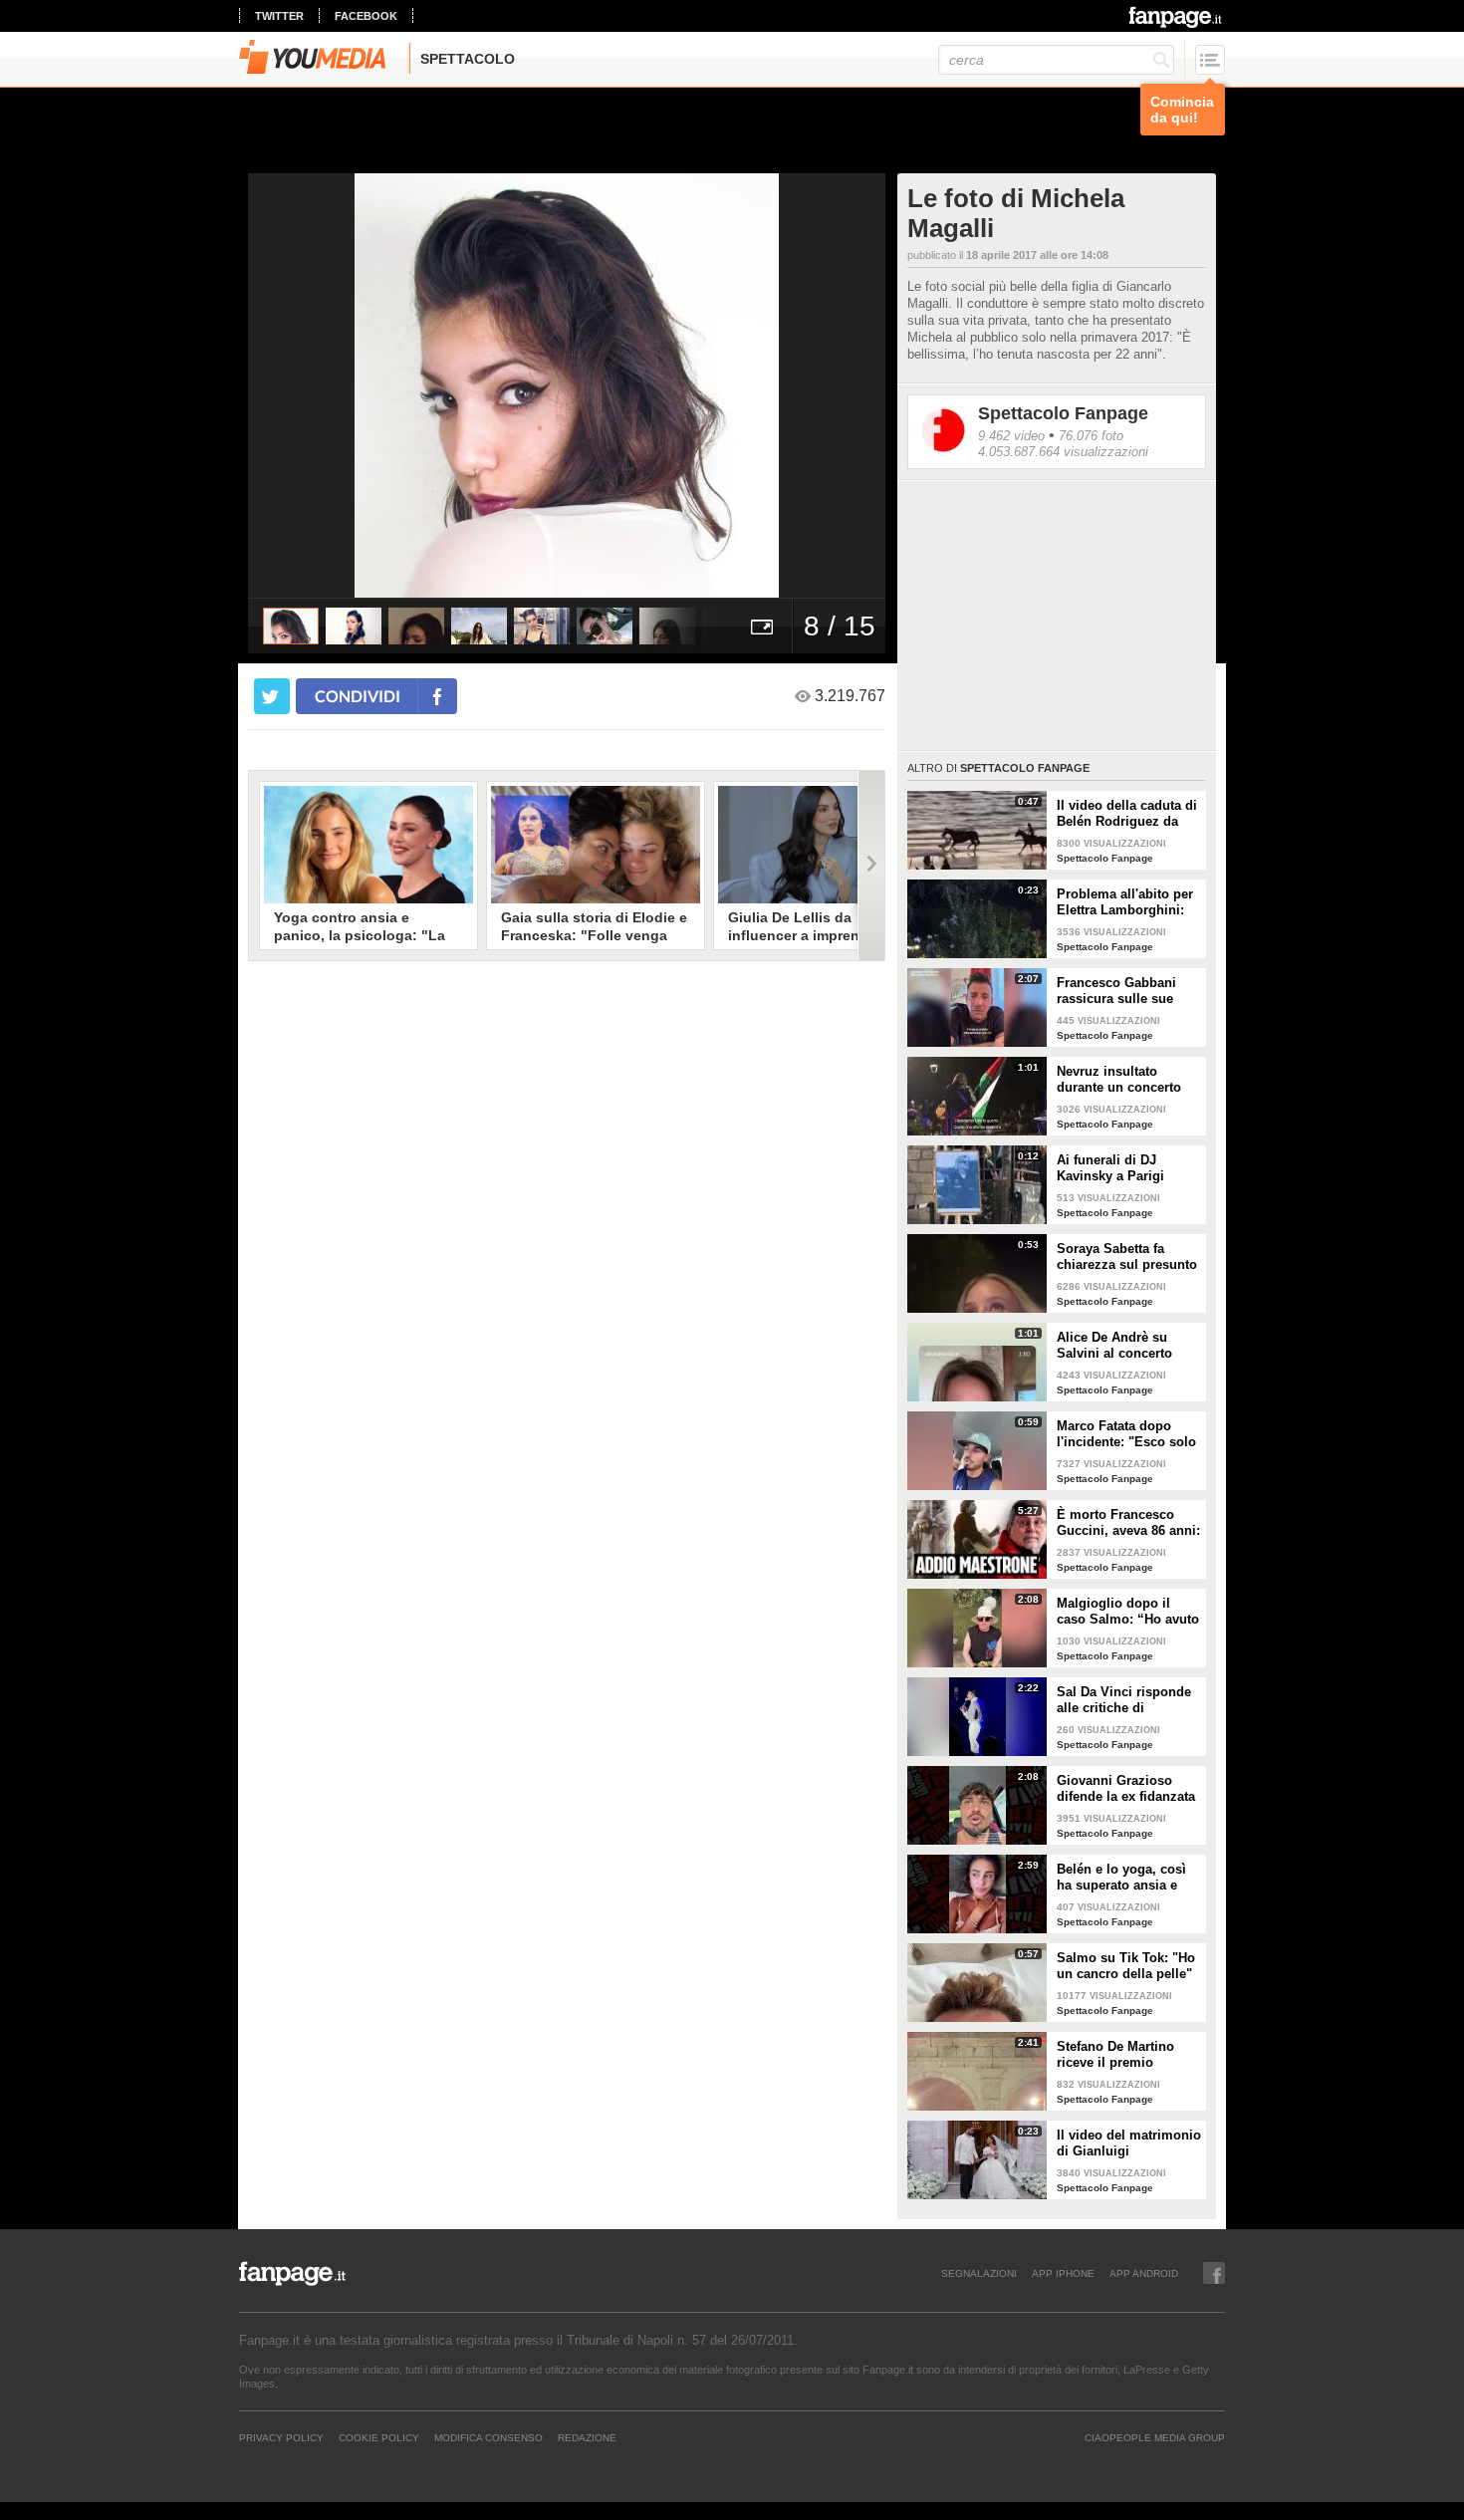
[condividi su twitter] (272, 696)
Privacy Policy (281, 2437)
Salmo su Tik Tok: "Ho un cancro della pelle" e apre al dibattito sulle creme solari (1127, 1966)
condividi (358, 696)
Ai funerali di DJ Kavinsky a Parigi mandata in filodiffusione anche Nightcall (1118, 1168)
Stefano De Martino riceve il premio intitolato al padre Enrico (1115, 2055)
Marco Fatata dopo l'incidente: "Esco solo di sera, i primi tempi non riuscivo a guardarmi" (1126, 1434)
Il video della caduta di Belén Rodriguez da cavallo (1127, 814)
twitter (279, 16)
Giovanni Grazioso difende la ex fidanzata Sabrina (1126, 1789)
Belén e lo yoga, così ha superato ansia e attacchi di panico (1121, 1878)
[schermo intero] (762, 626)
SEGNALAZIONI (979, 2273)
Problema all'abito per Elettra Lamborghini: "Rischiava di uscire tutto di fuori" (1125, 902)
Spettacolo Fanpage (1063, 413)
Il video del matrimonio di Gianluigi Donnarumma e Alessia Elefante (1129, 2143)
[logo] (1177, 17)
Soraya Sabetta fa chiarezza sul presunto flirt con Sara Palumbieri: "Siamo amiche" (1127, 1257)
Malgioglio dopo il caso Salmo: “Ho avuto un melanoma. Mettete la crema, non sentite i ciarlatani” (1128, 1612)
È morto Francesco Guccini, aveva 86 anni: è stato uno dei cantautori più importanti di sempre (1128, 1523)
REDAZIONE (587, 2437)
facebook (366, 16)
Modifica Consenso (488, 2437)
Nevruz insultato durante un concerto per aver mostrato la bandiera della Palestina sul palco (1119, 1080)
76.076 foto (1091, 436)
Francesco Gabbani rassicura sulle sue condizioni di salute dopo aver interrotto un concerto (1128, 991)
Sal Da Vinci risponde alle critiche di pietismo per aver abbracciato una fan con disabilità (1124, 1700)
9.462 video (1011, 436)
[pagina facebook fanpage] (1214, 2273)
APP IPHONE (1063, 2273)
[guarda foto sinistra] (312, 385)
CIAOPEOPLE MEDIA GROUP (1155, 2437)
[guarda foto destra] (630, 385)
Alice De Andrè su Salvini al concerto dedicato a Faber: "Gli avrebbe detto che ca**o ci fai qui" (1124, 1346)
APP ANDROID (1144, 2273)
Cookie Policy (379, 2437)
